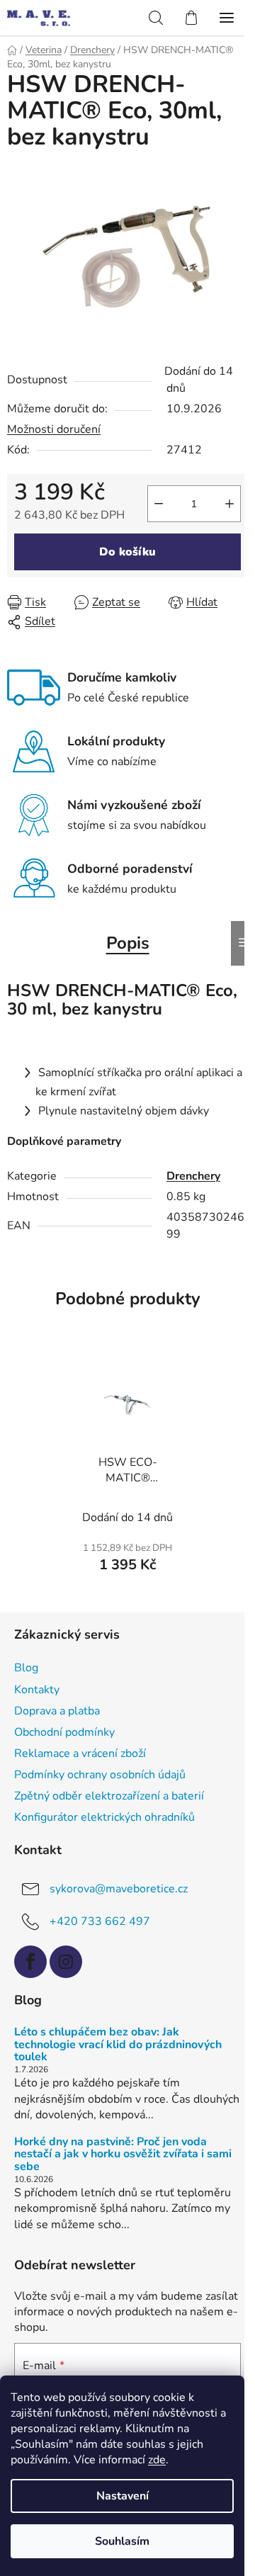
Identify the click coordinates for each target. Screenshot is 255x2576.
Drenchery (193, 1176)
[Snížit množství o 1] (159, 504)
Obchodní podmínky (64, 1732)
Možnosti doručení (54, 429)
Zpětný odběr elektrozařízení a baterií (109, 1796)
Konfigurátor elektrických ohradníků (104, 1817)
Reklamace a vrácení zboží (80, 1753)
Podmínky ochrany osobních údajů (100, 1775)
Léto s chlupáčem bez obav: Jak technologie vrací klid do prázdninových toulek (118, 2045)
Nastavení (123, 2496)
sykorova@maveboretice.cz (119, 1889)
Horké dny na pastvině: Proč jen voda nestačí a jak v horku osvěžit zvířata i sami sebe (123, 2155)
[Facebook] (30, 1962)
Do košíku (127, 552)
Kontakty (37, 1690)
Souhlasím (122, 2541)
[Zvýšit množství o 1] (229, 504)
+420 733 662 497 (100, 1921)
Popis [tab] (128, 943)
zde (157, 2460)
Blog (26, 1668)
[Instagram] (66, 1962)
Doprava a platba (57, 1711)
